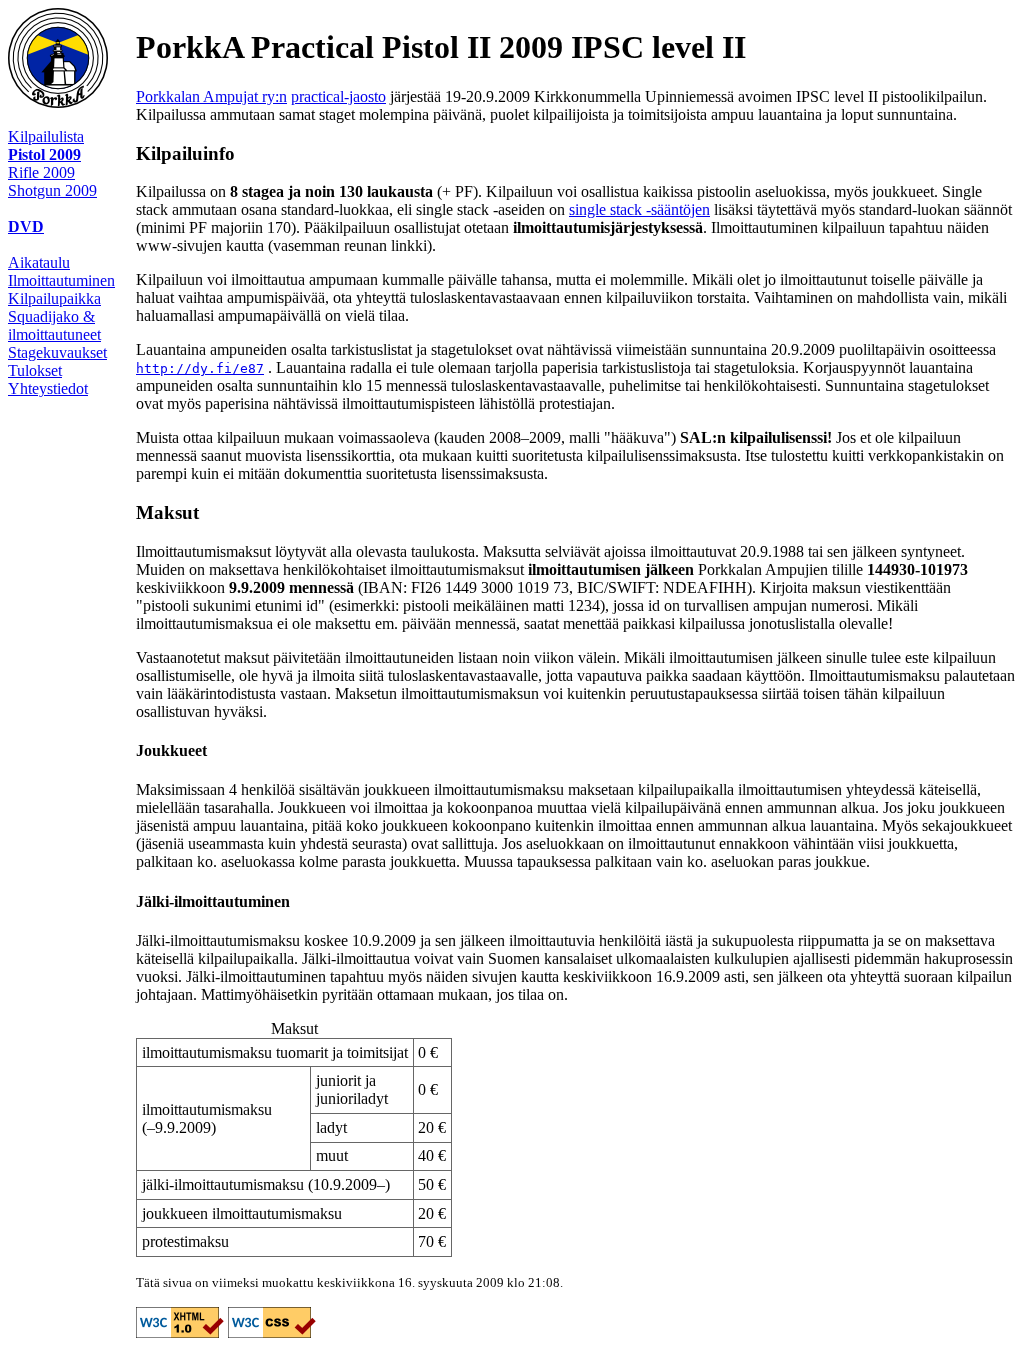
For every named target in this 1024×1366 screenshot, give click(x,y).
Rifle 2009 (41, 172)
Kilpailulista (46, 136)
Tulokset (35, 370)
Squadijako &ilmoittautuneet (54, 325)
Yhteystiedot (48, 388)
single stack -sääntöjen (639, 209)
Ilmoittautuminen (61, 280)
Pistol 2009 (44, 154)
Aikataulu (39, 262)
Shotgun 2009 (52, 190)
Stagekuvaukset (57, 352)
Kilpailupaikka (54, 298)
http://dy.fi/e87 (200, 368)
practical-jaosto (338, 96)
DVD (26, 226)
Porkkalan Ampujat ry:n (211, 96)
